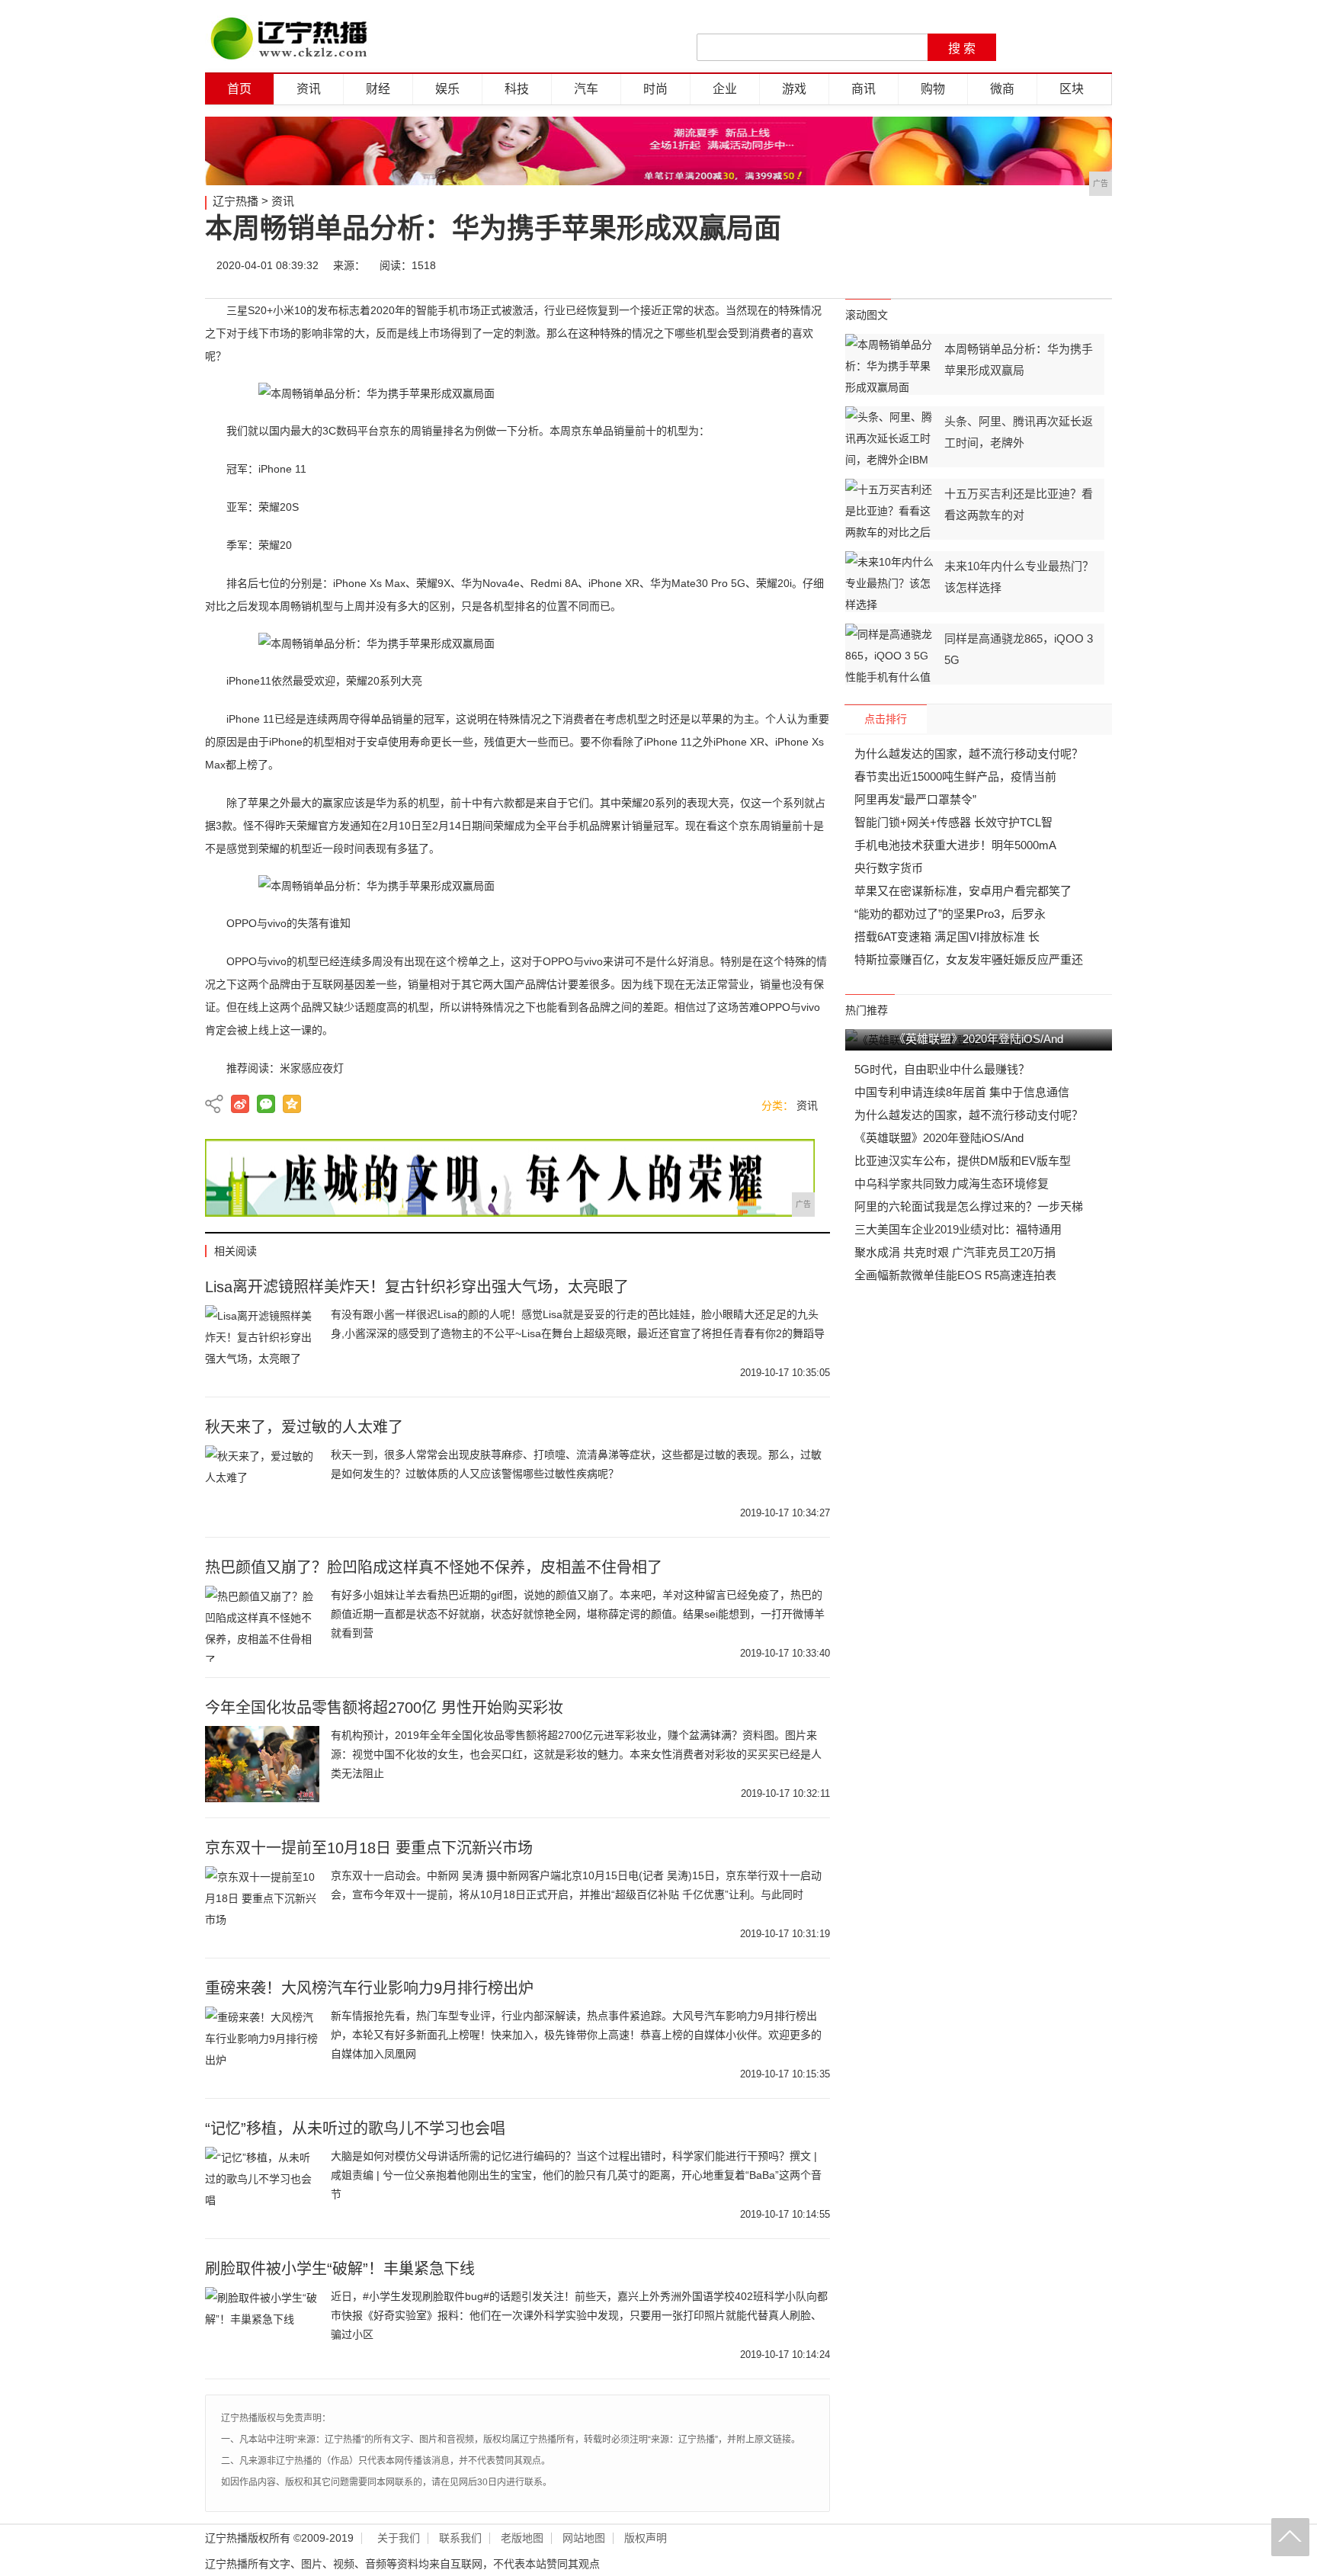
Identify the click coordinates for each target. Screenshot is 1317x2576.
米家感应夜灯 (312, 1068)
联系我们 (460, 2538)
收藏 (1094, 265)
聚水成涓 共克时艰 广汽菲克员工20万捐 (955, 1252)
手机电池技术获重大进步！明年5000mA (955, 845)
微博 (957, 265)
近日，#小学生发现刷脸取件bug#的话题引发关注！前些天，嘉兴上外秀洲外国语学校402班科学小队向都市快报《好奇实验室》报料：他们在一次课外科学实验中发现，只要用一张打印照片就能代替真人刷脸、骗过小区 (579, 2315)
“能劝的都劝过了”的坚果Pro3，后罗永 (950, 914)
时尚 (655, 89)
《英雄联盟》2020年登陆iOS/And (939, 1138)
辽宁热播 (236, 201)
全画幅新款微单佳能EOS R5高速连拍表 (955, 1275)
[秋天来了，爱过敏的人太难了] (262, 1484)
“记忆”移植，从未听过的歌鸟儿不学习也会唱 (355, 2128)
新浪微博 (240, 1104)
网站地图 (584, 2538)
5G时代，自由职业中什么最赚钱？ (942, 1069)
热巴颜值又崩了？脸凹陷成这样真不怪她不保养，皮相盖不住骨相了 (434, 1567)
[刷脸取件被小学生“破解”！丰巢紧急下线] (262, 2325)
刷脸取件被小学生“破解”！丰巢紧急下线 (340, 2269)
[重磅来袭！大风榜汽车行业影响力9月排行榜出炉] (262, 2045)
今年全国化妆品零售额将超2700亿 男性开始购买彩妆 (384, 1708)
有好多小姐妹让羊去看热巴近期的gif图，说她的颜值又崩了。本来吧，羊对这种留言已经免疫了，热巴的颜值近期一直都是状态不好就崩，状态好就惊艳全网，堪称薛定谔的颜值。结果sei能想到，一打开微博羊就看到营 (578, 1614)
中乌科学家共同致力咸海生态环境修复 (952, 1184)
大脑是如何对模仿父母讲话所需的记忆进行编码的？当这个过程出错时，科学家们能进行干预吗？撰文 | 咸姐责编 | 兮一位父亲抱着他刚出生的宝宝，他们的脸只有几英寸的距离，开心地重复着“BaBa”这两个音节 (576, 2175)
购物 (933, 89)
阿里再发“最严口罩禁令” (915, 799)
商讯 (864, 89)
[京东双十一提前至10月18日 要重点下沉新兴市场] (262, 1904)
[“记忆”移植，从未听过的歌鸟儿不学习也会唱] (262, 2185)
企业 (725, 89)
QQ (1049, 265)
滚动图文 (867, 315)
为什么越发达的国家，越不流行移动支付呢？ (969, 754)
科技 (517, 89)
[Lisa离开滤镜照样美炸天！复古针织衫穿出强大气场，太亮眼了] (262, 1343)
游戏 (794, 89)
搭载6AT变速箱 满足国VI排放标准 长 (947, 937)
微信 (1003, 265)
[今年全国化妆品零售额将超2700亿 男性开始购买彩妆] (262, 1764)
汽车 (586, 89)
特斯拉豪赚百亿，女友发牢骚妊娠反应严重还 (969, 959)
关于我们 (399, 2538)
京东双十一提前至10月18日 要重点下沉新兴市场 (369, 1848)
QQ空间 (292, 1104)
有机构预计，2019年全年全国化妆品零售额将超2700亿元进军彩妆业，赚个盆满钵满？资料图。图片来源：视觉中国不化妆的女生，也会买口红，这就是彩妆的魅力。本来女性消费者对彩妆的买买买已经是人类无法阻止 (576, 1754)
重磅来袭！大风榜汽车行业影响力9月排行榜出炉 (369, 1988)
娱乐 (447, 89)
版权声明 (646, 2538)
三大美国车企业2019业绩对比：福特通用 (958, 1229)
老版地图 (522, 2538)
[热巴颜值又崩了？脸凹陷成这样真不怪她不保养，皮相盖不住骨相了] (262, 1624)
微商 (1002, 89)
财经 (378, 89)
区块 (1072, 89)
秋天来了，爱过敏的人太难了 (304, 1427)
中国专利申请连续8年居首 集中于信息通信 (962, 1092)
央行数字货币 (889, 868)
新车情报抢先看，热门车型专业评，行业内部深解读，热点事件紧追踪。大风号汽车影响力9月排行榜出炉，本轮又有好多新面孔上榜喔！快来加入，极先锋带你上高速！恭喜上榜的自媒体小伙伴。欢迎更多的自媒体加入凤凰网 (576, 2035)
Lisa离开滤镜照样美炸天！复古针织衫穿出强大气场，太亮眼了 (417, 1287)
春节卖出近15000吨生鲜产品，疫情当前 (955, 776)
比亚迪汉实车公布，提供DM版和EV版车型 (963, 1161)
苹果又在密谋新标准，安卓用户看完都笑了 (963, 891)
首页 (239, 89)
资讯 (309, 89)
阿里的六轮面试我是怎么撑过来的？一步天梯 (969, 1206)
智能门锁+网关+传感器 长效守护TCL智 (953, 822)
